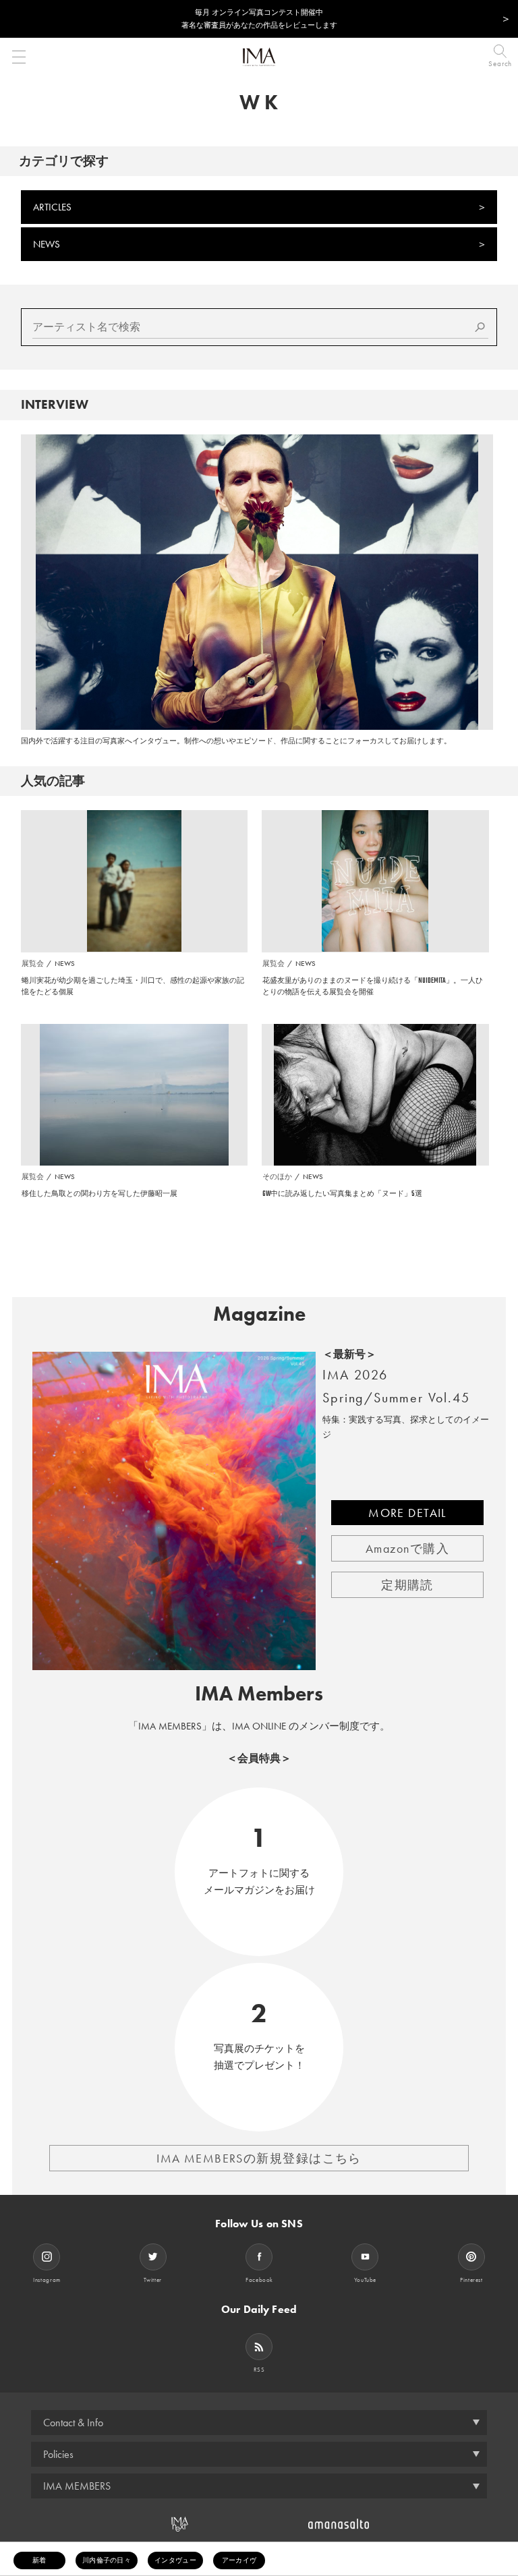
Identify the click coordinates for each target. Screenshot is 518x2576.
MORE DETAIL (407, 1513)
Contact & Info (73, 2423)
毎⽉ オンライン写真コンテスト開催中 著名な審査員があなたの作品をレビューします (259, 19)
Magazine (259, 1314)
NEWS (47, 244)
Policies (58, 2454)
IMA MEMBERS (77, 2486)
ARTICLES (52, 207)
